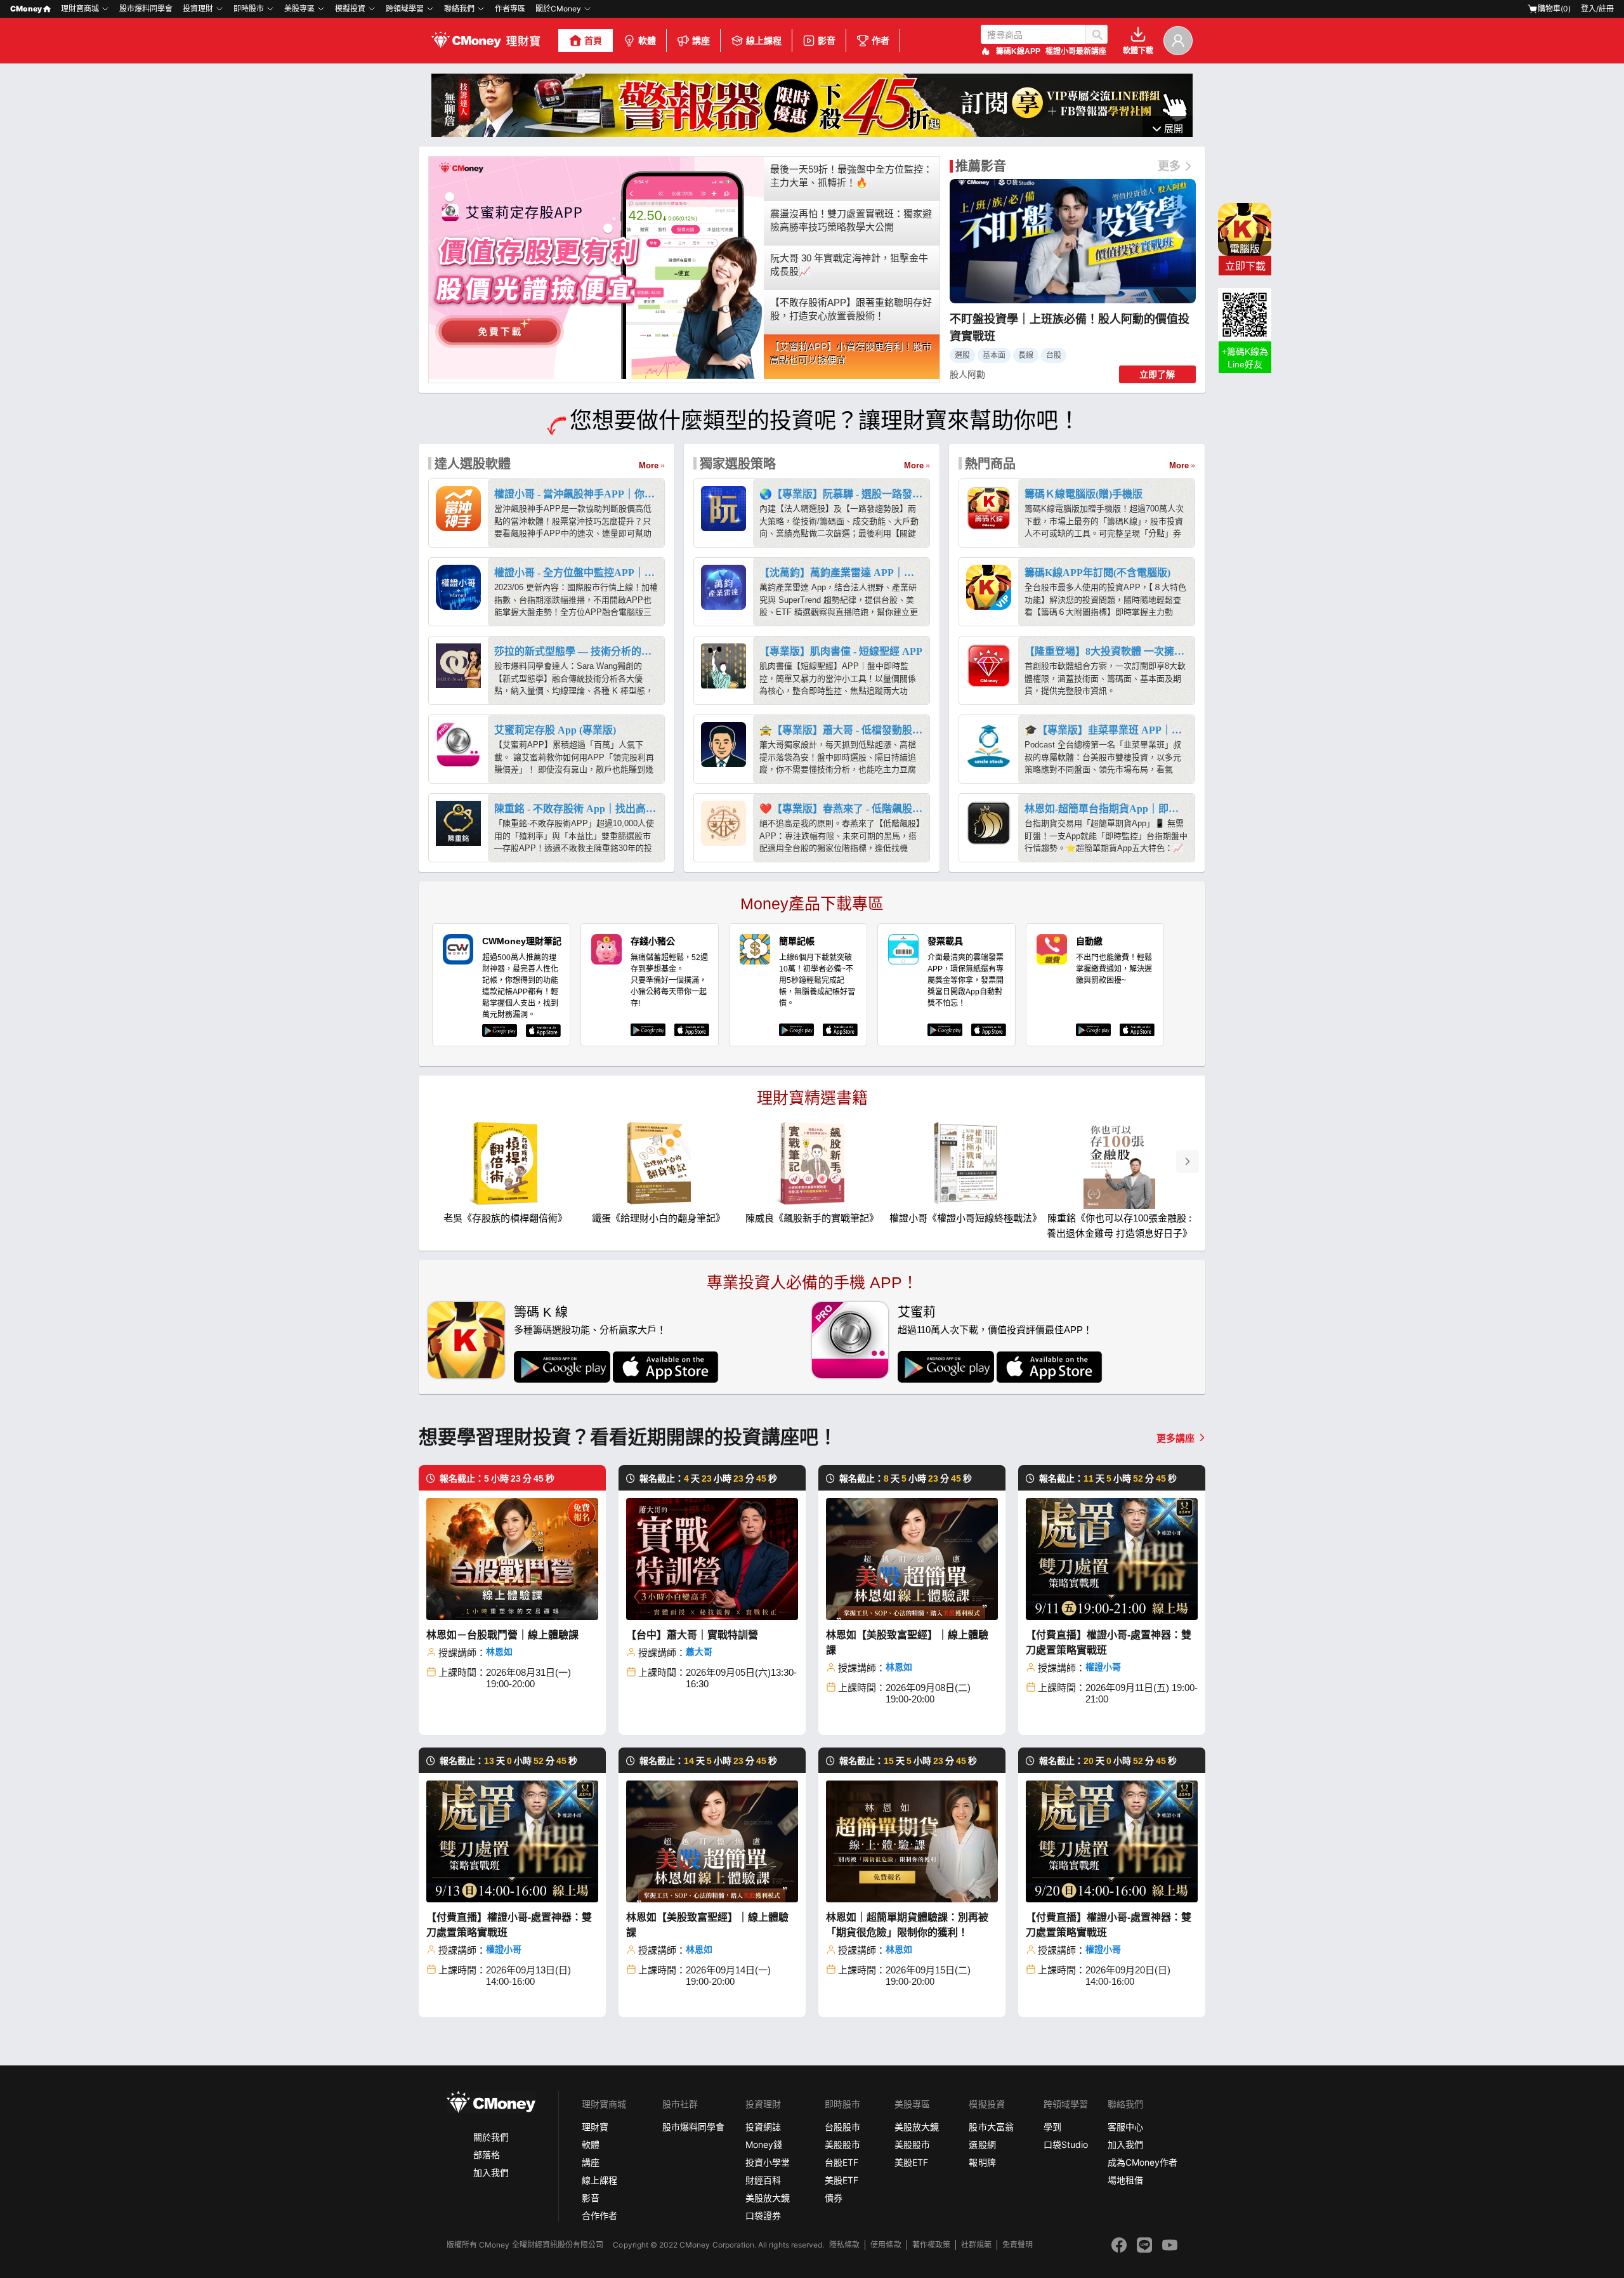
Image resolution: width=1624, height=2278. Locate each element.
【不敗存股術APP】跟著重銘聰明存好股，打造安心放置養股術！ (851, 309)
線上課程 (764, 41)
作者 (881, 41)
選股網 (982, 2144)
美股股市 (842, 2144)
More (649, 465)
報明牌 (982, 2162)
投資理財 (198, 9)
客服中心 (1125, 2127)
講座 (701, 41)
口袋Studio (1066, 2144)
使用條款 (886, 2245)
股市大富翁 (991, 2127)
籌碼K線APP (1018, 51)
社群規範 (976, 2245)
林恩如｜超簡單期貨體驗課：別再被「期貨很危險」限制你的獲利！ (907, 1925)
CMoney (26, 9)
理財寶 (595, 2127)
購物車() (1554, 9)
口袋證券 (763, 2215)
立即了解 (1157, 374)
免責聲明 (1018, 2245)
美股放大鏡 (768, 2198)
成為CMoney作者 (1143, 2162)
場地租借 (1125, 2180)
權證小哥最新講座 (1076, 51)
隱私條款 (844, 2245)
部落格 (487, 2155)
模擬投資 (350, 9)
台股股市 (842, 2127)
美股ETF (841, 2180)
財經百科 (763, 2180)
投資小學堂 (768, 2162)
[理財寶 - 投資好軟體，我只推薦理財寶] (487, 41)
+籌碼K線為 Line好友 (1245, 358)
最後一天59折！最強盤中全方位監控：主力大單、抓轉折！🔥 (851, 176)
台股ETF (841, 2162)
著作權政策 (931, 2245)
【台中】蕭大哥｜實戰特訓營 (692, 1635)
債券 (834, 2198)
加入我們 (491, 2172)
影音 (827, 41)
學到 (1052, 2127)
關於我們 (491, 2137)
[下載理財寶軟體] (812, 134)
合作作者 (599, 2215)
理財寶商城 (80, 9)
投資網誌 (763, 2127)
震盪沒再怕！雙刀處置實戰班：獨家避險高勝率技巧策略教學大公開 (851, 220)
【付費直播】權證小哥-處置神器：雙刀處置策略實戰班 (1109, 1643)
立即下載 (1245, 266)
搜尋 (1097, 34)
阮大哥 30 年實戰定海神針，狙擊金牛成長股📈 (849, 265)
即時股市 (249, 9)
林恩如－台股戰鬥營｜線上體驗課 (502, 1635)
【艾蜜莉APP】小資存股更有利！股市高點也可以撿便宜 (851, 353)
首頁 (593, 41)
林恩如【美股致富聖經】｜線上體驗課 (907, 1643)
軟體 (647, 41)
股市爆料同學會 (146, 9)
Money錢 (764, 2144)
